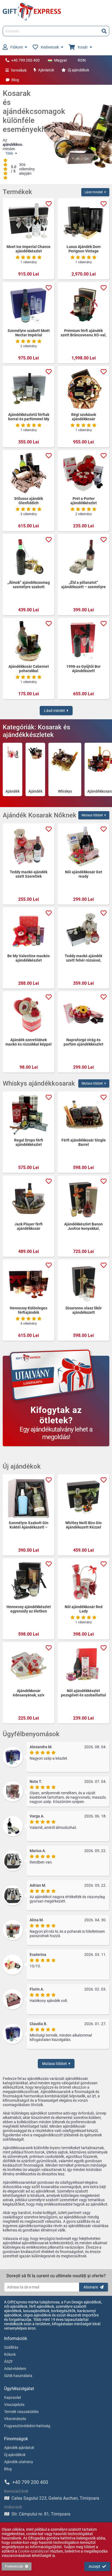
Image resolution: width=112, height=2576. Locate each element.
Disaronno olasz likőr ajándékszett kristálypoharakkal (84, 1310)
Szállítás (11, 2347)
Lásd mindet (94, 192)
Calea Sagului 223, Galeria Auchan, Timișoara (55, 2498)
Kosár (83, 47)
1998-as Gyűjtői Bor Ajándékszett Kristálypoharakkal (83, 669)
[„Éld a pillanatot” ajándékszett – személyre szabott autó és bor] (83, 557)
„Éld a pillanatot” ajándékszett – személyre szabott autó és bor (83, 585)
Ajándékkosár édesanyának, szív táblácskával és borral (29, 1693)
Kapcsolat (13, 2397)
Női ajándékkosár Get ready (84, 874)
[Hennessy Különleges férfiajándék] (29, 1283)
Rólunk (10, 2354)
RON (82, 60)
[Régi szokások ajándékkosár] (83, 389)
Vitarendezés (15, 2419)
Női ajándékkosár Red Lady (84, 1609)
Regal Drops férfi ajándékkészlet (29, 1142)
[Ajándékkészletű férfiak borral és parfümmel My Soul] (29, 389)
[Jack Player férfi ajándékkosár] (29, 1199)
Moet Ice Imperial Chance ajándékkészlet (29, 249)
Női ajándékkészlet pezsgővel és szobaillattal (83, 1693)
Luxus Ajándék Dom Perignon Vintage (84, 249)
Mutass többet (92, 815)
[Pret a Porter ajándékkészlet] (83, 473)
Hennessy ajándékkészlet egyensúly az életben (29, 1609)
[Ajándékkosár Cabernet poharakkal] (29, 641)
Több (9, 153)
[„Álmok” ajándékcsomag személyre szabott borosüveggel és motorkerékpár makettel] (29, 557)
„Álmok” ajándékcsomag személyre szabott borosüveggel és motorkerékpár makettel (29, 585)
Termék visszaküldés (21, 2412)
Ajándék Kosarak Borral (35, 791)
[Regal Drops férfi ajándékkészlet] (29, 1115)
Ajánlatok (46, 70)
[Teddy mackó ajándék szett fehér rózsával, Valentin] (83, 931)
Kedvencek (50, 47)
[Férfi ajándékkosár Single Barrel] (83, 1115)
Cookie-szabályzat (33, 2551)
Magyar (61, 60)
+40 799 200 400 (25, 60)
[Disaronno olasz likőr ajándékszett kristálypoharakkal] (83, 1283)
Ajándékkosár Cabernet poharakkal (29, 669)
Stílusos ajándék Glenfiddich (29, 501)
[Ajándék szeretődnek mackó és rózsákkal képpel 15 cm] (29, 1014)
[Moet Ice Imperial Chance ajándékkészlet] (29, 221)
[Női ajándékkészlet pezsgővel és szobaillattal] (83, 1665)
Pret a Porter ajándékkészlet (84, 501)
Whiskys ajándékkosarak (65, 791)
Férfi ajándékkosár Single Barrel (84, 1142)
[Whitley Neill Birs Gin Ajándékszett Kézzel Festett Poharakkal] (83, 1497)
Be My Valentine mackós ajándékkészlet (29, 958)
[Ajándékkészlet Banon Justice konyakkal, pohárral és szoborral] (83, 1199)
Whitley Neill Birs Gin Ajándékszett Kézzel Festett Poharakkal (83, 1525)
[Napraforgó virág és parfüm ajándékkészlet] (83, 1014)
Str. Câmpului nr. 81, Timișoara (41, 2514)
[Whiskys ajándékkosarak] (65, 766)
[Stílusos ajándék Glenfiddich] (29, 473)
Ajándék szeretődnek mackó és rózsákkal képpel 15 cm (29, 1042)
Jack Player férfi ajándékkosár (29, 1226)
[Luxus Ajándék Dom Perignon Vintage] (83, 221)
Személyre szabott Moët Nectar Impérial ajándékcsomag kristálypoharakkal (29, 333)
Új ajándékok (78, 70)
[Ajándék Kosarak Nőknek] (13, 766)
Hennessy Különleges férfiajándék (29, 1310)
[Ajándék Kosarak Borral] (35, 766)
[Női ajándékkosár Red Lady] (83, 1581)
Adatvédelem (15, 2369)
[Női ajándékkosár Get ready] (83, 847)
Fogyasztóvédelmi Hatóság (27, 2426)
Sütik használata (18, 2376)
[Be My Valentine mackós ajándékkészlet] (29, 931)
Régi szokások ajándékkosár (84, 417)
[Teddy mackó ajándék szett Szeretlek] (29, 847)
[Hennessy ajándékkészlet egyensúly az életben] (29, 1581)
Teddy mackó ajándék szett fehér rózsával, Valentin (83, 958)
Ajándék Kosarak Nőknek (13, 791)
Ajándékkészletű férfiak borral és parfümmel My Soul (29, 417)
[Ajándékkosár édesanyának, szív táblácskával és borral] (29, 1665)
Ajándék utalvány (19, 2462)
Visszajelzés (14, 2405)
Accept (94, 2566)
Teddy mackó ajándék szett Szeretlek (29, 874)
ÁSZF (9, 2361)
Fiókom (17, 47)
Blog (15, 80)
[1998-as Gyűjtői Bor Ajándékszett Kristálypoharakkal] (83, 641)
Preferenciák (14, 2566)
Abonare (91, 2287)
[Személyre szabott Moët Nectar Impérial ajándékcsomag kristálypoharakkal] (29, 305)
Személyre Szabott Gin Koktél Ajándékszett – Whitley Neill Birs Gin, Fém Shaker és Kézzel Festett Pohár (29, 1525)
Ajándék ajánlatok (19, 2448)
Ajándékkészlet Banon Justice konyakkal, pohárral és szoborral (83, 1226)
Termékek (19, 70)
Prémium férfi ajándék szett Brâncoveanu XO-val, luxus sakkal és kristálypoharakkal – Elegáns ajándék (83, 333)
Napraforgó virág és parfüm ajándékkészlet (83, 1042)
